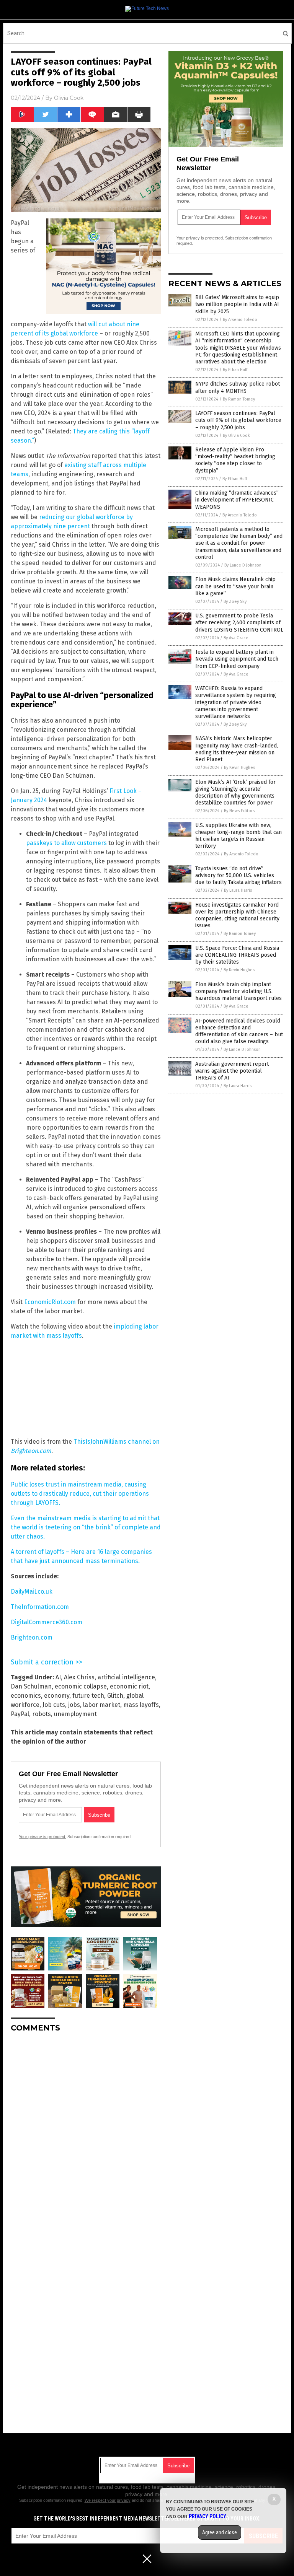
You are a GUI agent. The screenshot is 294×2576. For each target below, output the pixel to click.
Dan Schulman (31, 1686)
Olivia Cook (69, 98)
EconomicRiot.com (50, 1302)
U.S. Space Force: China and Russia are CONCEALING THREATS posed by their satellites (237, 955)
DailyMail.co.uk (32, 1592)
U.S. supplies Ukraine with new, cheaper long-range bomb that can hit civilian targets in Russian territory (238, 836)
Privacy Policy (207, 2516)
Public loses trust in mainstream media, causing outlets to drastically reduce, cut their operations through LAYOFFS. (80, 1494)
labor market (102, 1705)
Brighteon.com (32, 1637)
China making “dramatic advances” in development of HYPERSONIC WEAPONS (237, 500)
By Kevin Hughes (239, 768)
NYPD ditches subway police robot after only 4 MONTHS (238, 387)
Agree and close (220, 2532)
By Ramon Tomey (239, 399)
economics (26, 1696)
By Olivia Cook (236, 436)
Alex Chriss (79, 1677)
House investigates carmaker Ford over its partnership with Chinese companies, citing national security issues (237, 915)
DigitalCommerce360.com (47, 1622)
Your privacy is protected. (42, 1837)
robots (42, 1714)
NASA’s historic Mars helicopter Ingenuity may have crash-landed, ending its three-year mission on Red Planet (237, 749)
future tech (88, 1696)
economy (57, 1696)
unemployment (75, 1714)
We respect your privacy (108, 2500)
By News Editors (239, 811)
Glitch (115, 1696)
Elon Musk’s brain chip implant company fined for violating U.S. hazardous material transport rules (238, 991)
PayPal (20, 1714)
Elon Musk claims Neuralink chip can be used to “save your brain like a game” (235, 586)
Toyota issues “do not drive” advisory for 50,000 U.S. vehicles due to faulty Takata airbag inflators (238, 875)
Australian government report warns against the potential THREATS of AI (232, 1071)
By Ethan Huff (235, 370)
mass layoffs (141, 1705)
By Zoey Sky (235, 602)
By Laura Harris (238, 890)
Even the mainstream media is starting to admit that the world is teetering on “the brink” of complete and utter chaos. (86, 1527)
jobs (74, 1705)
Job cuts (54, 1705)
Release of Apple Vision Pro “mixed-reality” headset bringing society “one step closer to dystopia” (235, 460)
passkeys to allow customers (66, 843)
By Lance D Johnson (243, 565)
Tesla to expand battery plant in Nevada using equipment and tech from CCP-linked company (237, 659)
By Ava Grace (236, 638)
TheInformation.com (40, 1607)
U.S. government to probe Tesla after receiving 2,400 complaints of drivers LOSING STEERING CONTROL (239, 623)
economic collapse (81, 1686)
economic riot (129, 1686)
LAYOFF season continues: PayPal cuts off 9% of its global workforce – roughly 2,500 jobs (238, 420)
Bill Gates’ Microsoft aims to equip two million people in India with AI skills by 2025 (237, 304)
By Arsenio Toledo (240, 320)
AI (58, 1677)
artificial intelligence (126, 1677)
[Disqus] (86, 2134)
